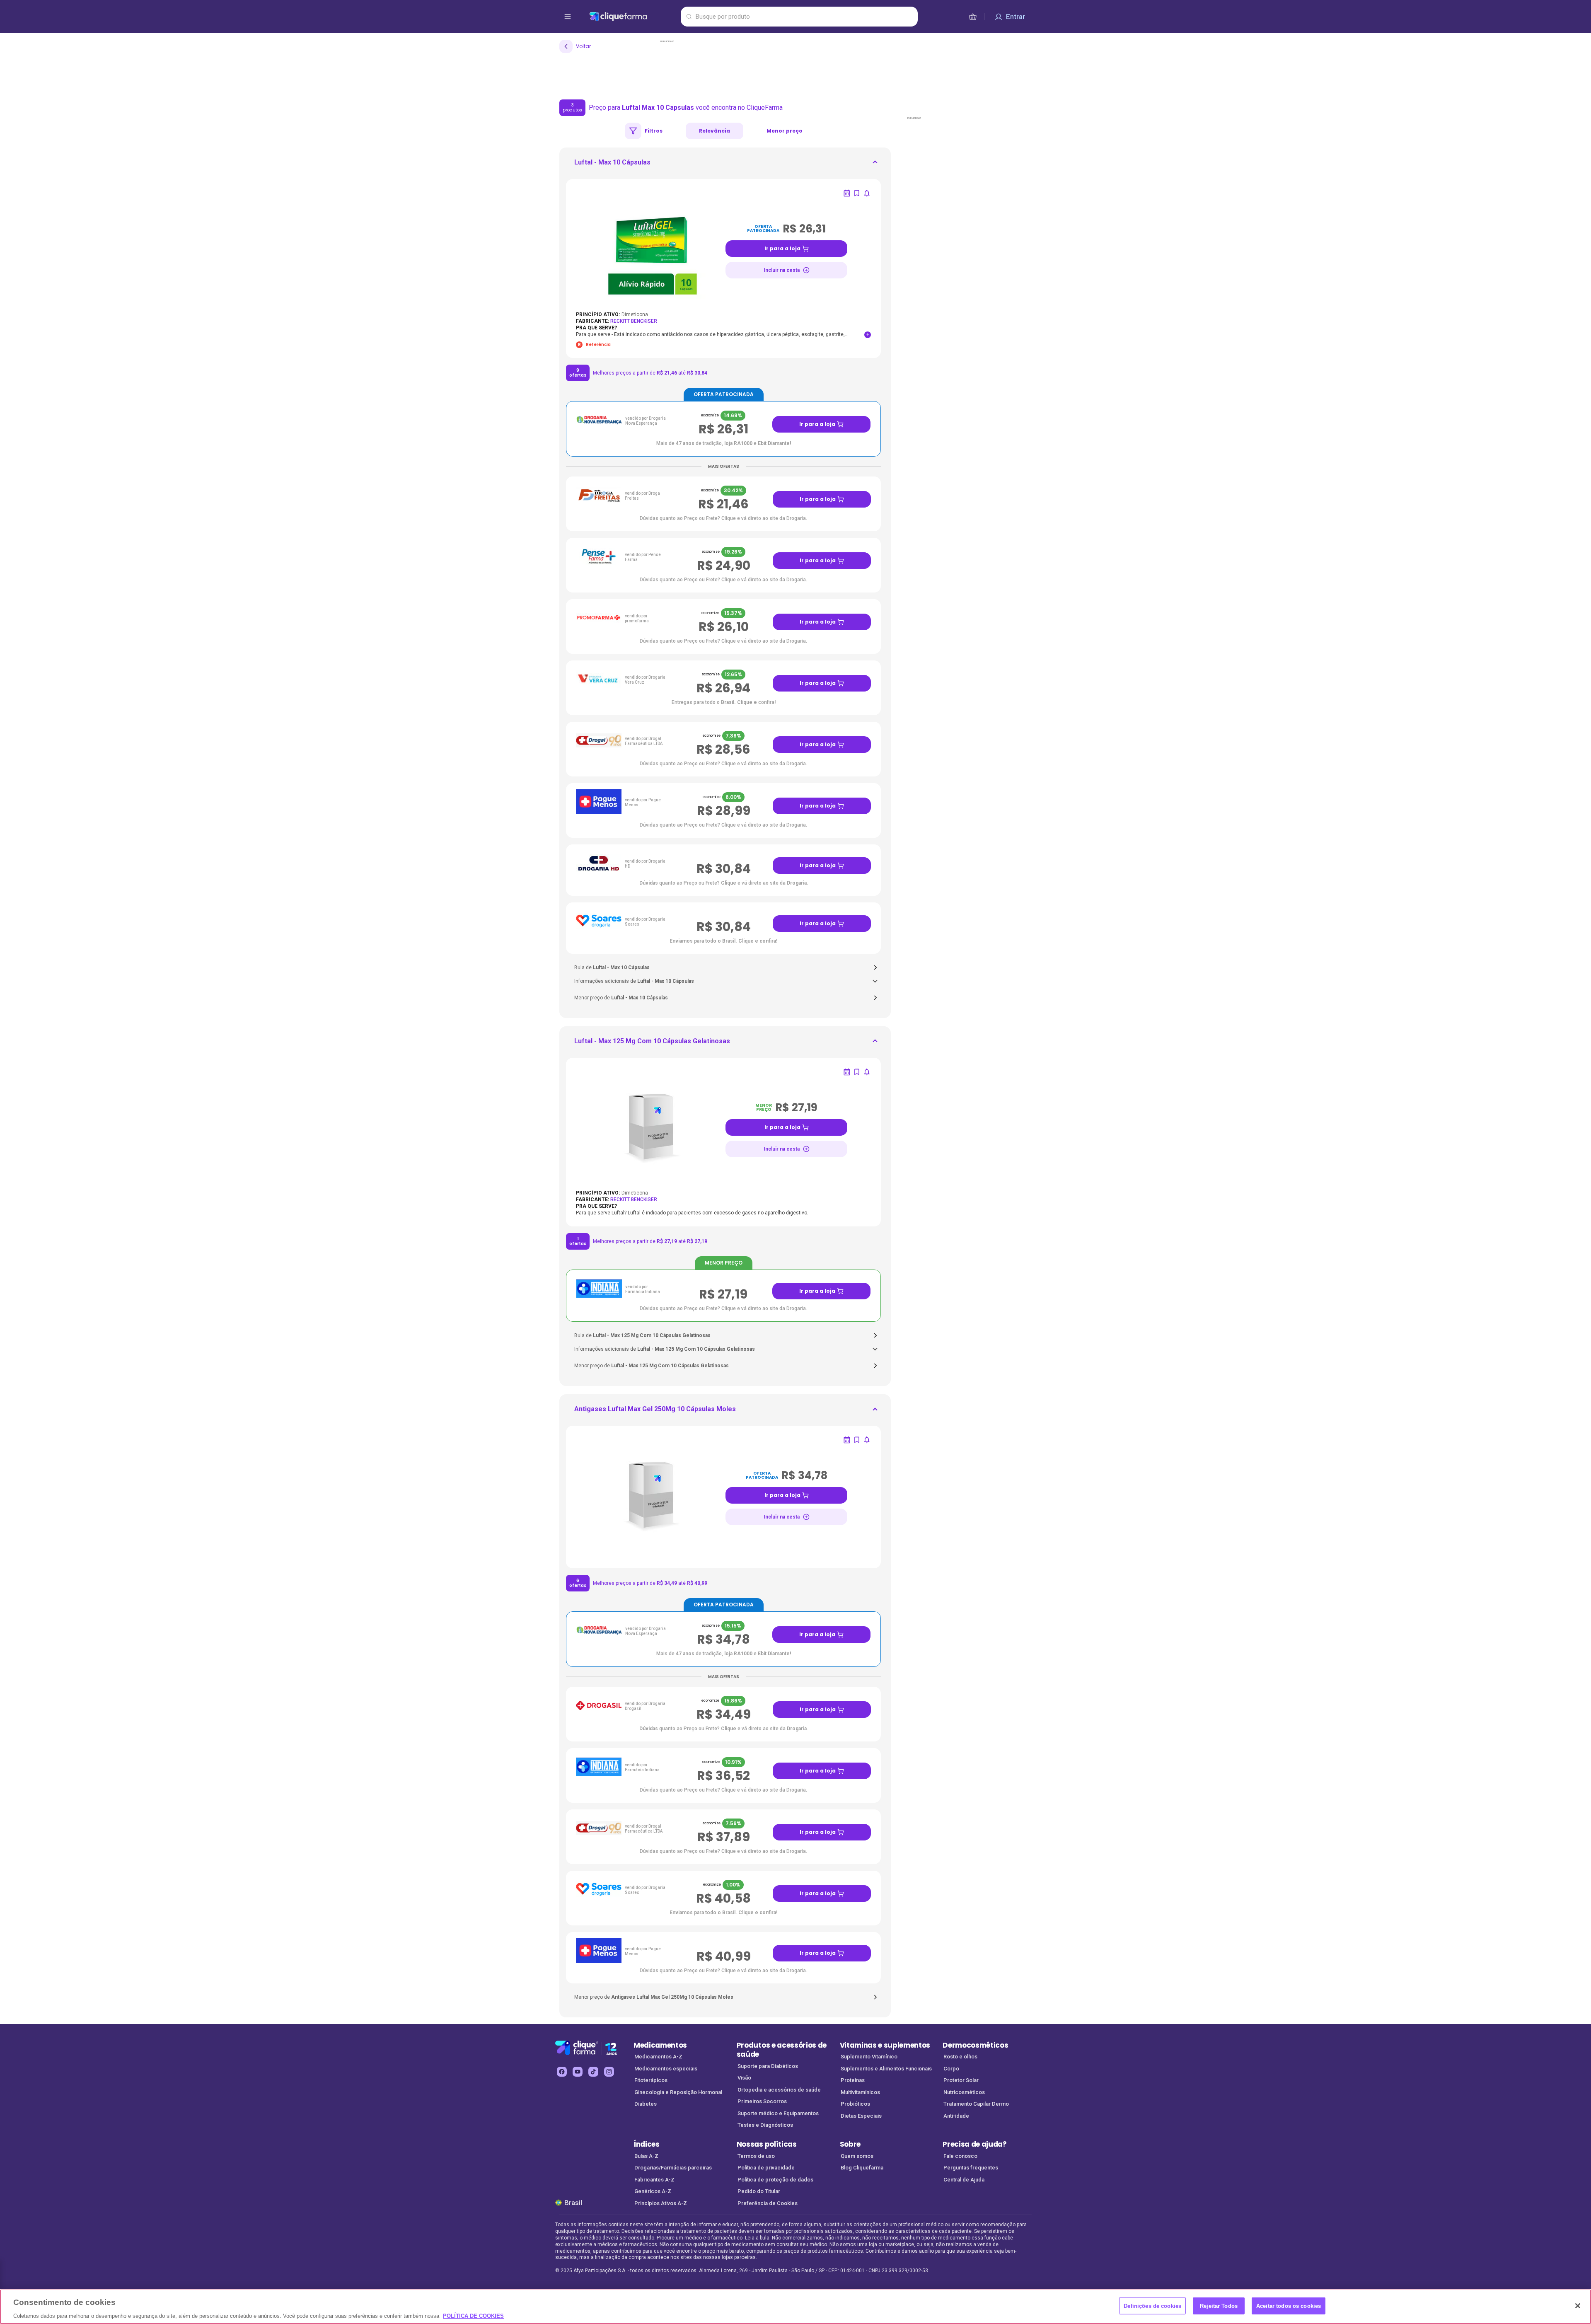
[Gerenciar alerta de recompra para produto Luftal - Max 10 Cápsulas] (847, 193)
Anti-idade (956, 2116)
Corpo (951, 2069)
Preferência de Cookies (768, 2203)
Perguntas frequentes (971, 2168)
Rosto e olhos (960, 2057)
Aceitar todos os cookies (1289, 2306)
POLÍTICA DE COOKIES (473, 2316)
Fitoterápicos (651, 2080)
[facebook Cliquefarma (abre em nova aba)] (562, 2072)
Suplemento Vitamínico (869, 2057)
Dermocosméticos (975, 2045)
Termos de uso (756, 2156)
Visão (744, 2078)
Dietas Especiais (861, 2116)
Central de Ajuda (964, 2180)
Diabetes (646, 2104)
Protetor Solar (961, 2080)
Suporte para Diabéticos (768, 2066)
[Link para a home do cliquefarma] (633, 17)
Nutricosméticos (964, 2092)
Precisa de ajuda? (975, 2144)
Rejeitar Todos (1219, 2306)
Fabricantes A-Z (654, 2180)
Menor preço (785, 131)
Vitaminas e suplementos (885, 2045)
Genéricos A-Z (653, 2191)
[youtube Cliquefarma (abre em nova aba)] (578, 2072)
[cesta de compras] (973, 17)
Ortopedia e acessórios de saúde (779, 2090)
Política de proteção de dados (775, 2180)
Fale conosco (960, 2156)
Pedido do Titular (759, 2191)
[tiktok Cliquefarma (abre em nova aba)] (593, 2072)
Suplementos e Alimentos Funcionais (886, 2069)
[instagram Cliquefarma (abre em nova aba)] (609, 2072)
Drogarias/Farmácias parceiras (673, 2168)
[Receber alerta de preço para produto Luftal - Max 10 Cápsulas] (867, 193)
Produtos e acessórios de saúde (782, 2050)
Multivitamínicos (860, 2092)
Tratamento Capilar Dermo (976, 2104)
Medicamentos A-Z (658, 2057)
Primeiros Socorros (762, 2101)
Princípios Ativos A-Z (661, 2203)
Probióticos (855, 2104)
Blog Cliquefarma (862, 2168)
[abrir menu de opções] (568, 17)
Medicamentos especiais (666, 2069)
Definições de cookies (1152, 2306)
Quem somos (857, 2156)
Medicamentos (660, 2045)
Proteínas (853, 2080)
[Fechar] (1578, 2306)
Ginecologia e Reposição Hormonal (678, 2092)
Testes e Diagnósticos (765, 2125)
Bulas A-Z (646, 2156)
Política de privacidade (766, 2168)
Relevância (714, 131)
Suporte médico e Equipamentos (778, 2113)
